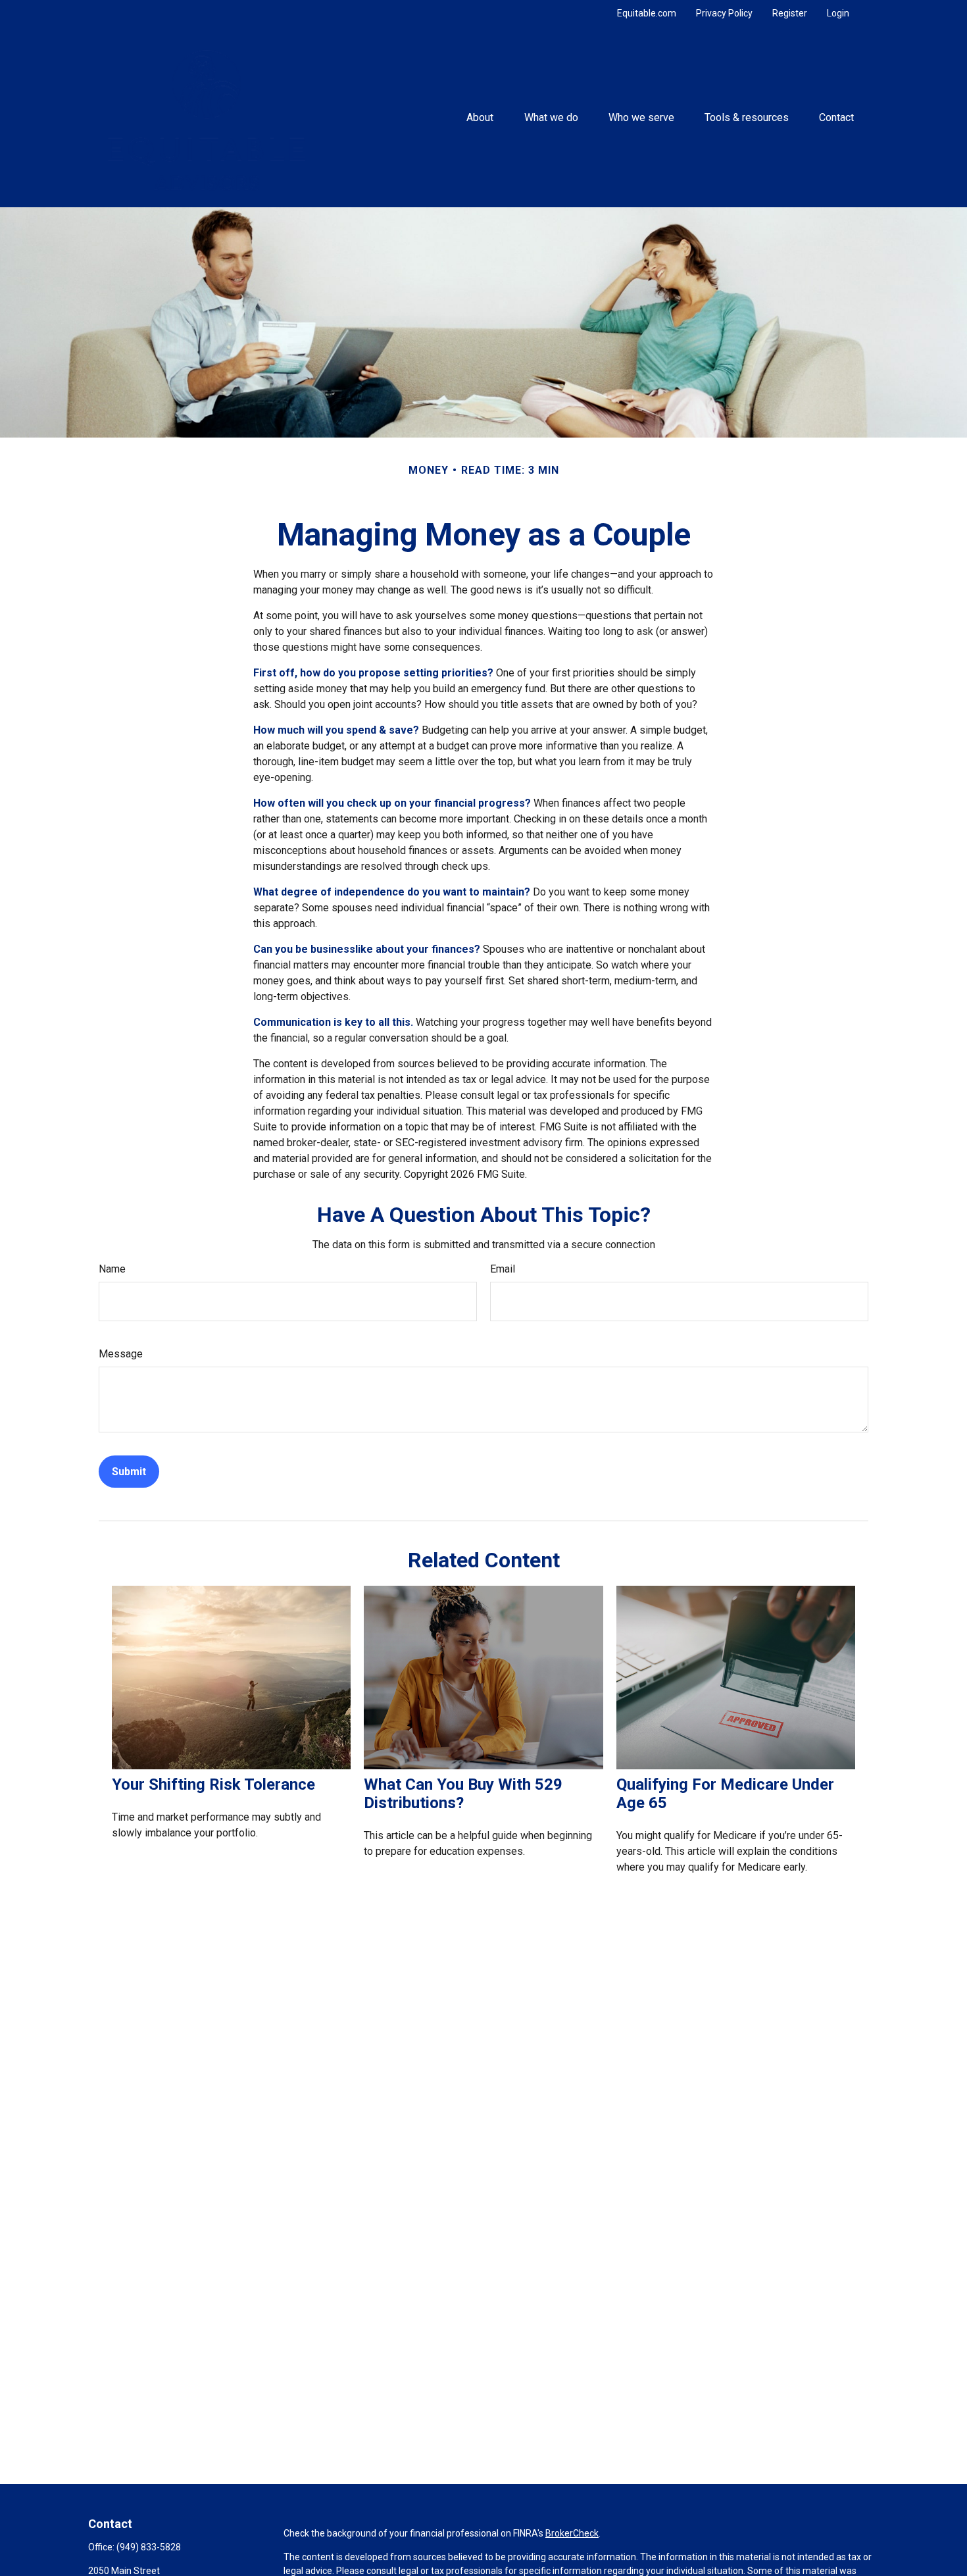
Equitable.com (647, 13)
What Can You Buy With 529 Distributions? (463, 1794)
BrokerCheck (572, 2533)
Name (112, 1269)
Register (790, 13)
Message (121, 1354)
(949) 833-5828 (149, 2547)
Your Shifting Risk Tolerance (213, 1784)
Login (838, 13)
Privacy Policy (724, 13)
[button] (480, 117)
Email (503, 1269)
